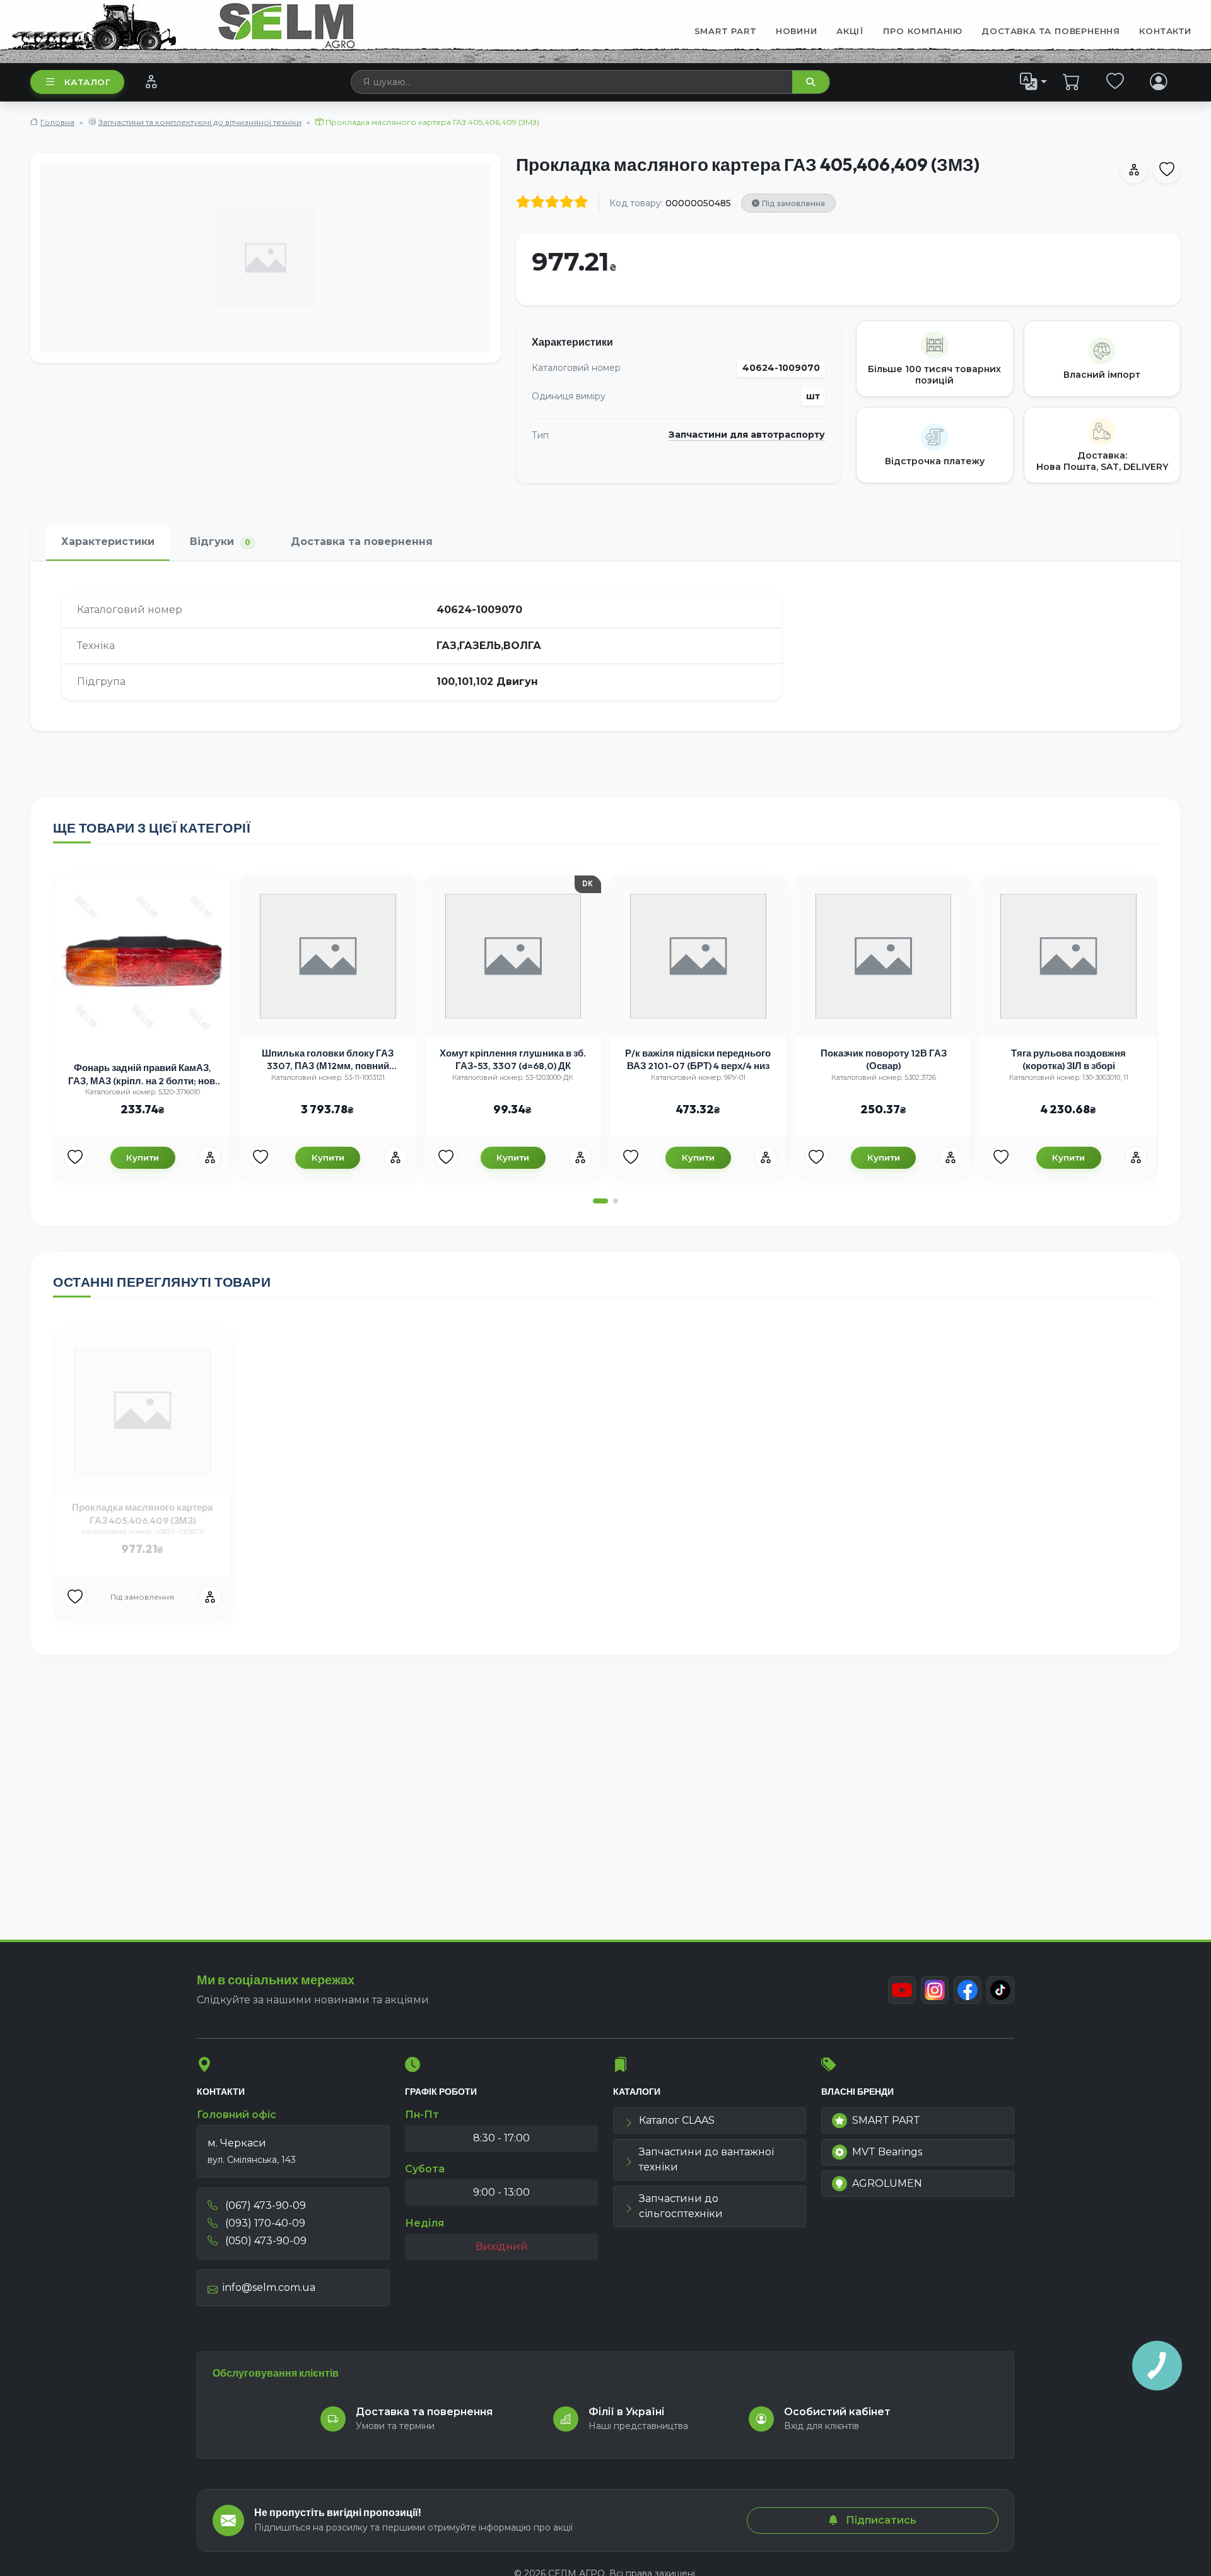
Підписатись (880, 2520)
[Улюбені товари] (1115, 81)
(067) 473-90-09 (264, 2205)
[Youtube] (902, 1990)
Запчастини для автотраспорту (747, 435)
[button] (600, 1201)
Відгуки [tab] (220, 542)
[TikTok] (1000, 1990)
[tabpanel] (605, 646)
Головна (57, 122)
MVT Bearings (887, 2152)
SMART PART (886, 2120)
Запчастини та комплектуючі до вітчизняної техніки (200, 122)
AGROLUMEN (887, 2183)
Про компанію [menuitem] (923, 31)
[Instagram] (935, 1990)
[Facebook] (968, 1990)
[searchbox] (572, 82)
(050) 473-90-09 (265, 2241)
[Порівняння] (151, 81)
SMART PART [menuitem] (726, 31)
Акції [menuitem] (850, 31)
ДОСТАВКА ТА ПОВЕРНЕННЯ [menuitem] (1051, 31)
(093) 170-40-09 (264, 2223)
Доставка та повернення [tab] (362, 542)
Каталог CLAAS (677, 2120)
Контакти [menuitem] (1165, 31)
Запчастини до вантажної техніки (706, 2159)
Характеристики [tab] (108, 542)
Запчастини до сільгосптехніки (681, 2206)
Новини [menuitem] (797, 31)
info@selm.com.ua (269, 2287)
